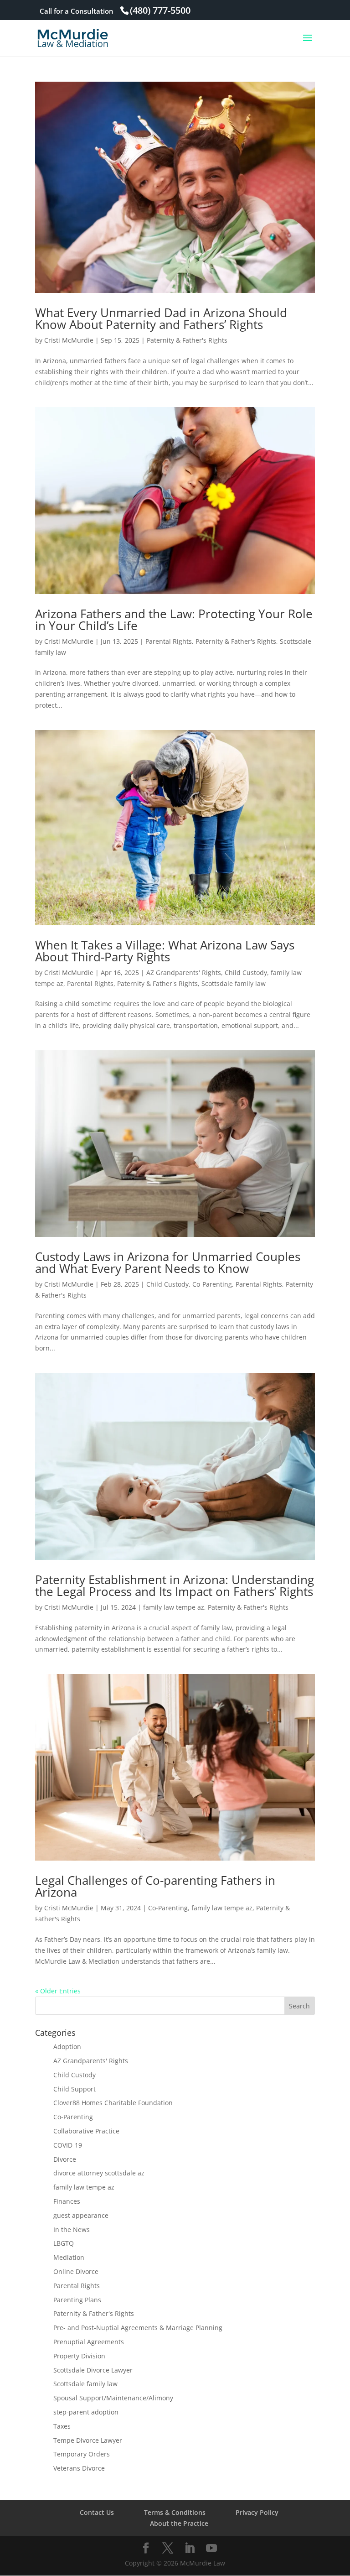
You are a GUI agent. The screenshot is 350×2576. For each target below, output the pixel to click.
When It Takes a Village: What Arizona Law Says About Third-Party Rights (165, 951)
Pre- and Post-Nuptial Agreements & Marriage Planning (138, 2328)
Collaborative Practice (86, 2131)
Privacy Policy (257, 2512)
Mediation (69, 2257)
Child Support (75, 2089)
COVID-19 (68, 2145)
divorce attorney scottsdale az (99, 2173)
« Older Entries (58, 1991)
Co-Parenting (212, 1284)
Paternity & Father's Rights (187, 340)
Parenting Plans (77, 2300)
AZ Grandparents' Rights (184, 973)
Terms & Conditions (175, 2512)
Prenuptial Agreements (89, 2342)
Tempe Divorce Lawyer (88, 2440)
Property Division (79, 2356)
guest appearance (81, 2215)
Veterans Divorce (79, 2468)
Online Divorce (76, 2271)
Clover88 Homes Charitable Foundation (113, 2103)
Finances (67, 2201)
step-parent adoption (86, 2412)
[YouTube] (211, 2548)
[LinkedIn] (190, 2548)
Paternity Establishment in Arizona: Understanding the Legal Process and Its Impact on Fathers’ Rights (175, 1585)
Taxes (62, 2426)
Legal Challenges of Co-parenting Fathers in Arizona (155, 1886)
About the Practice (179, 2523)
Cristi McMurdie (69, 340)
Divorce (65, 2159)
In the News (72, 2229)
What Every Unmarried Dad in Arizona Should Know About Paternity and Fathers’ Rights (161, 318)
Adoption (67, 2047)
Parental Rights (169, 641)
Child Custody (246, 973)
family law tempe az (174, 1607)
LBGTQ (64, 2243)
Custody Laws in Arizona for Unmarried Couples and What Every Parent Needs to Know (168, 1262)
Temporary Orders (82, 2454)
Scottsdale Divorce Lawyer (93, 2370)
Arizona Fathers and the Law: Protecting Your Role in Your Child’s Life (174, 620)
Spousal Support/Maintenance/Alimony (113, 2398)
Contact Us (97, 2512)
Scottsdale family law (234, 983)
